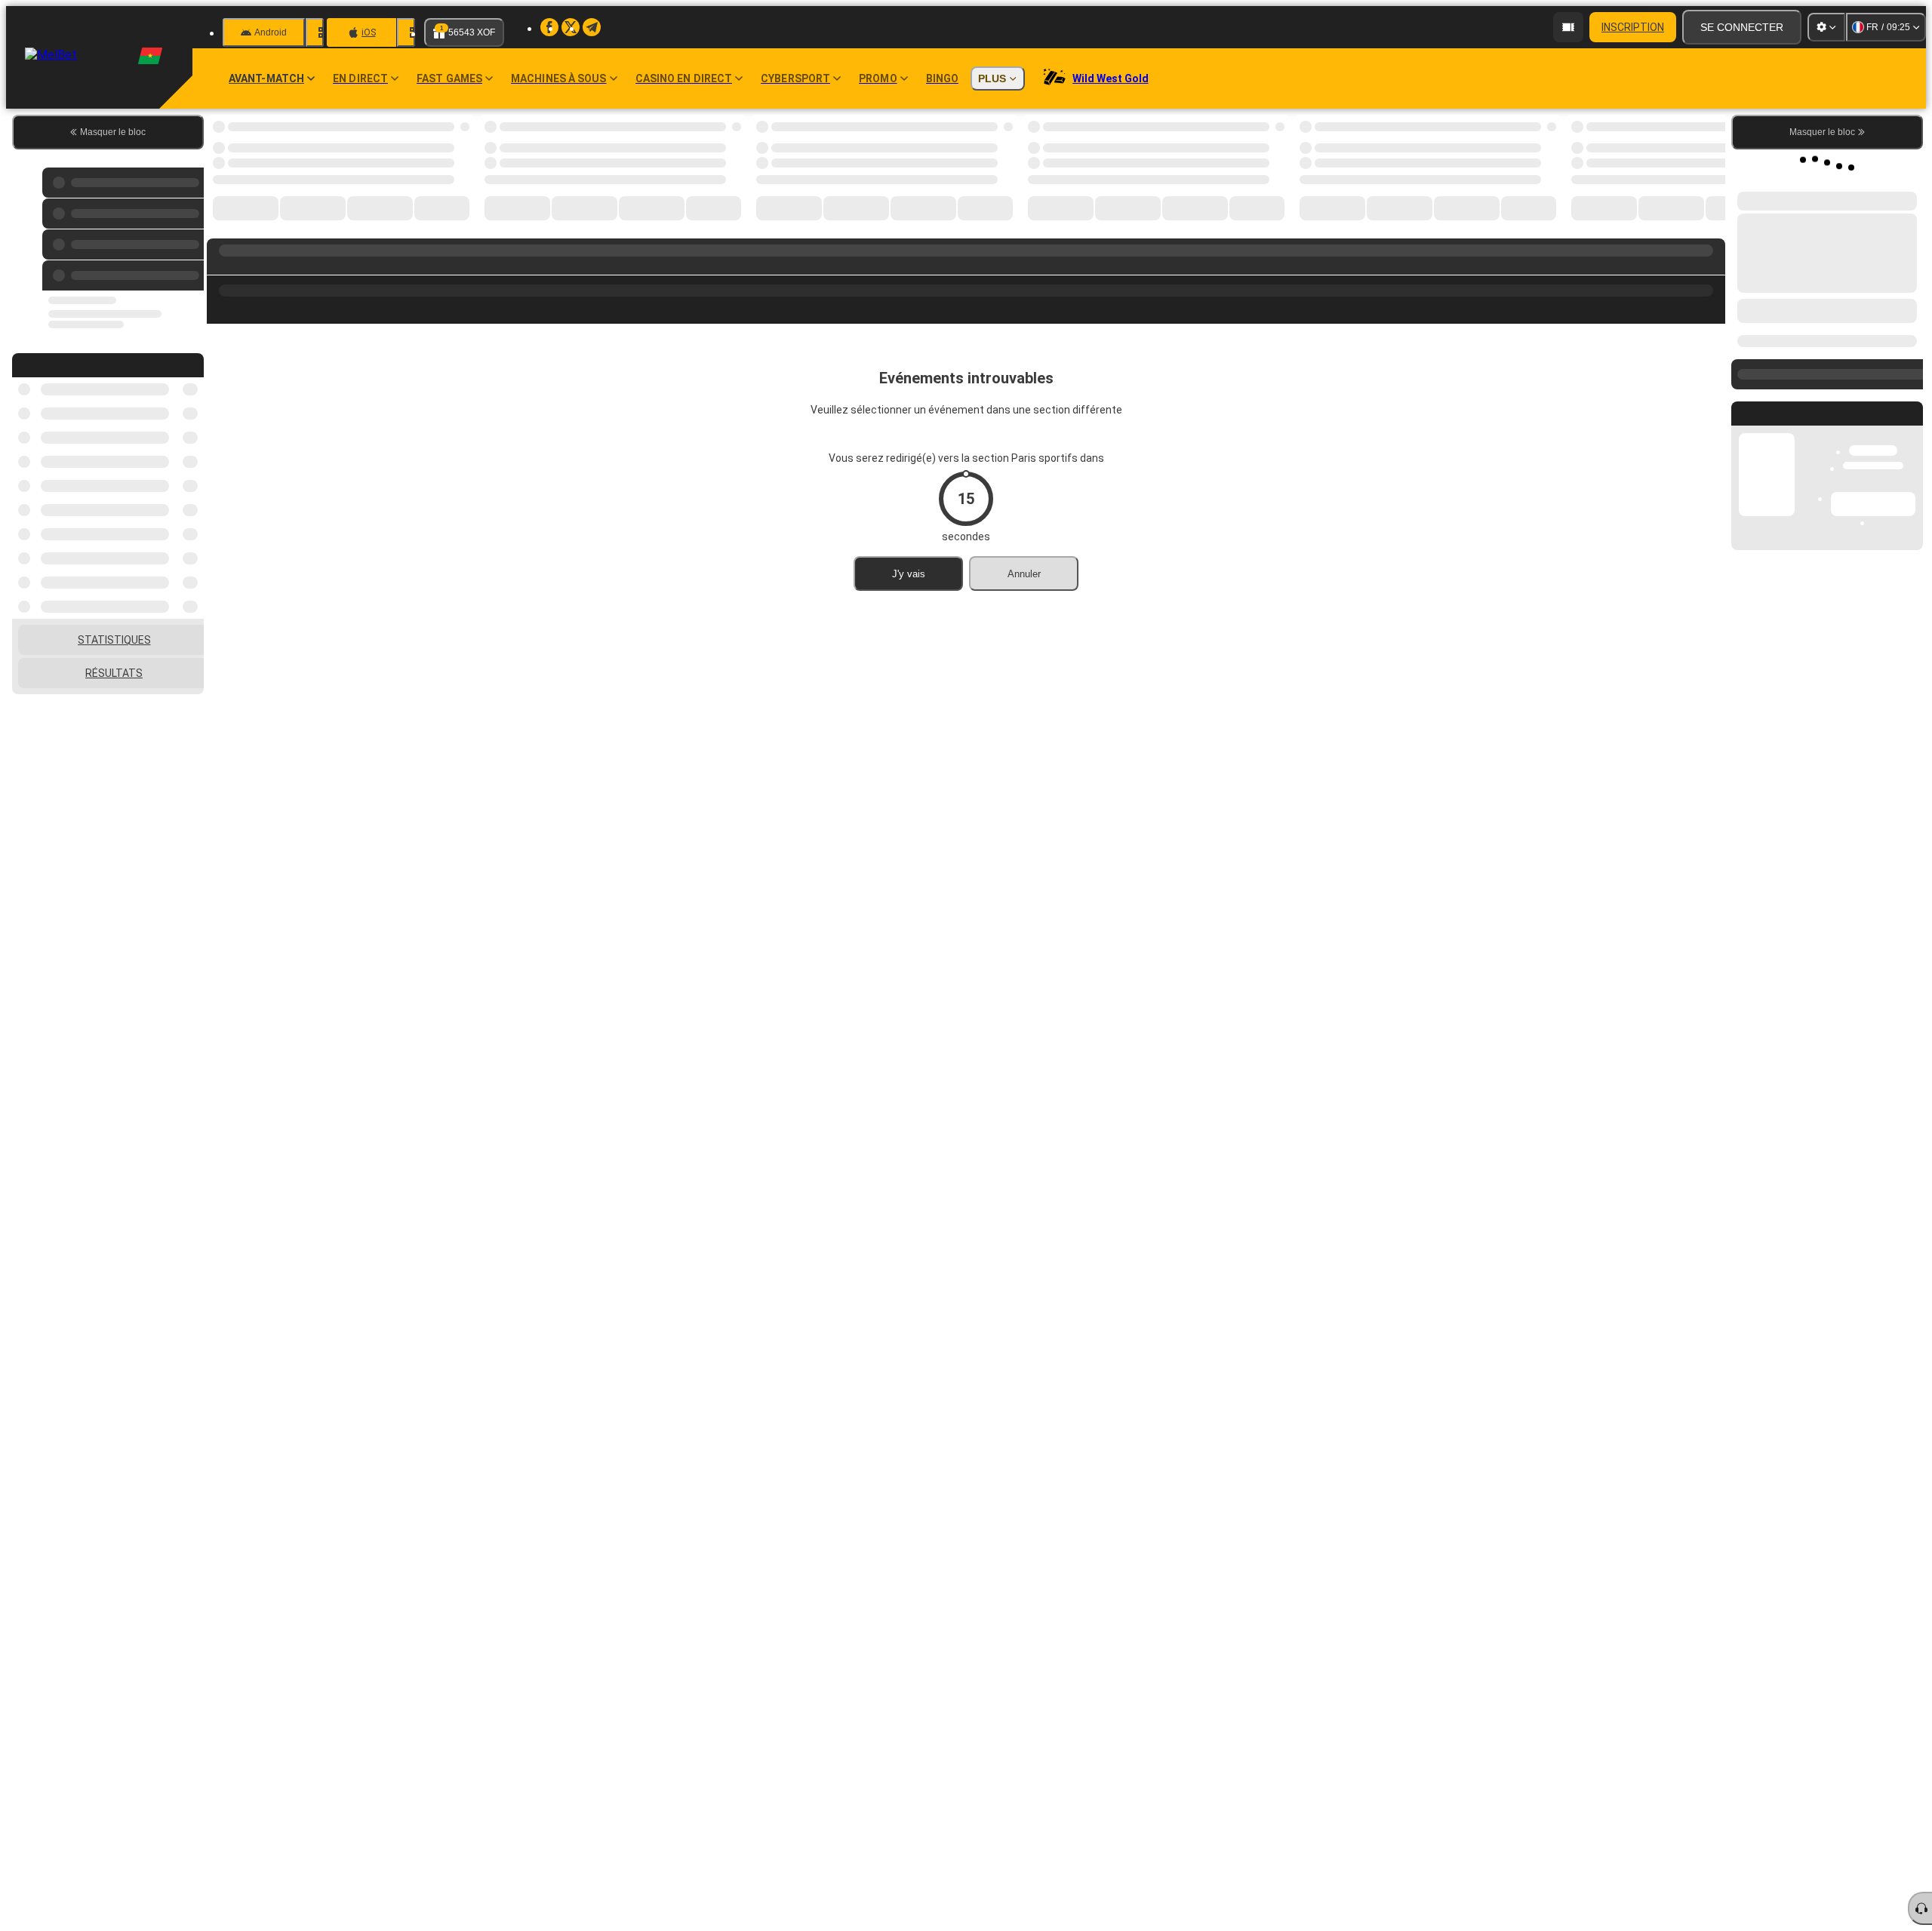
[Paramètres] (1826, 27)
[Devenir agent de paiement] (1568, 27)
